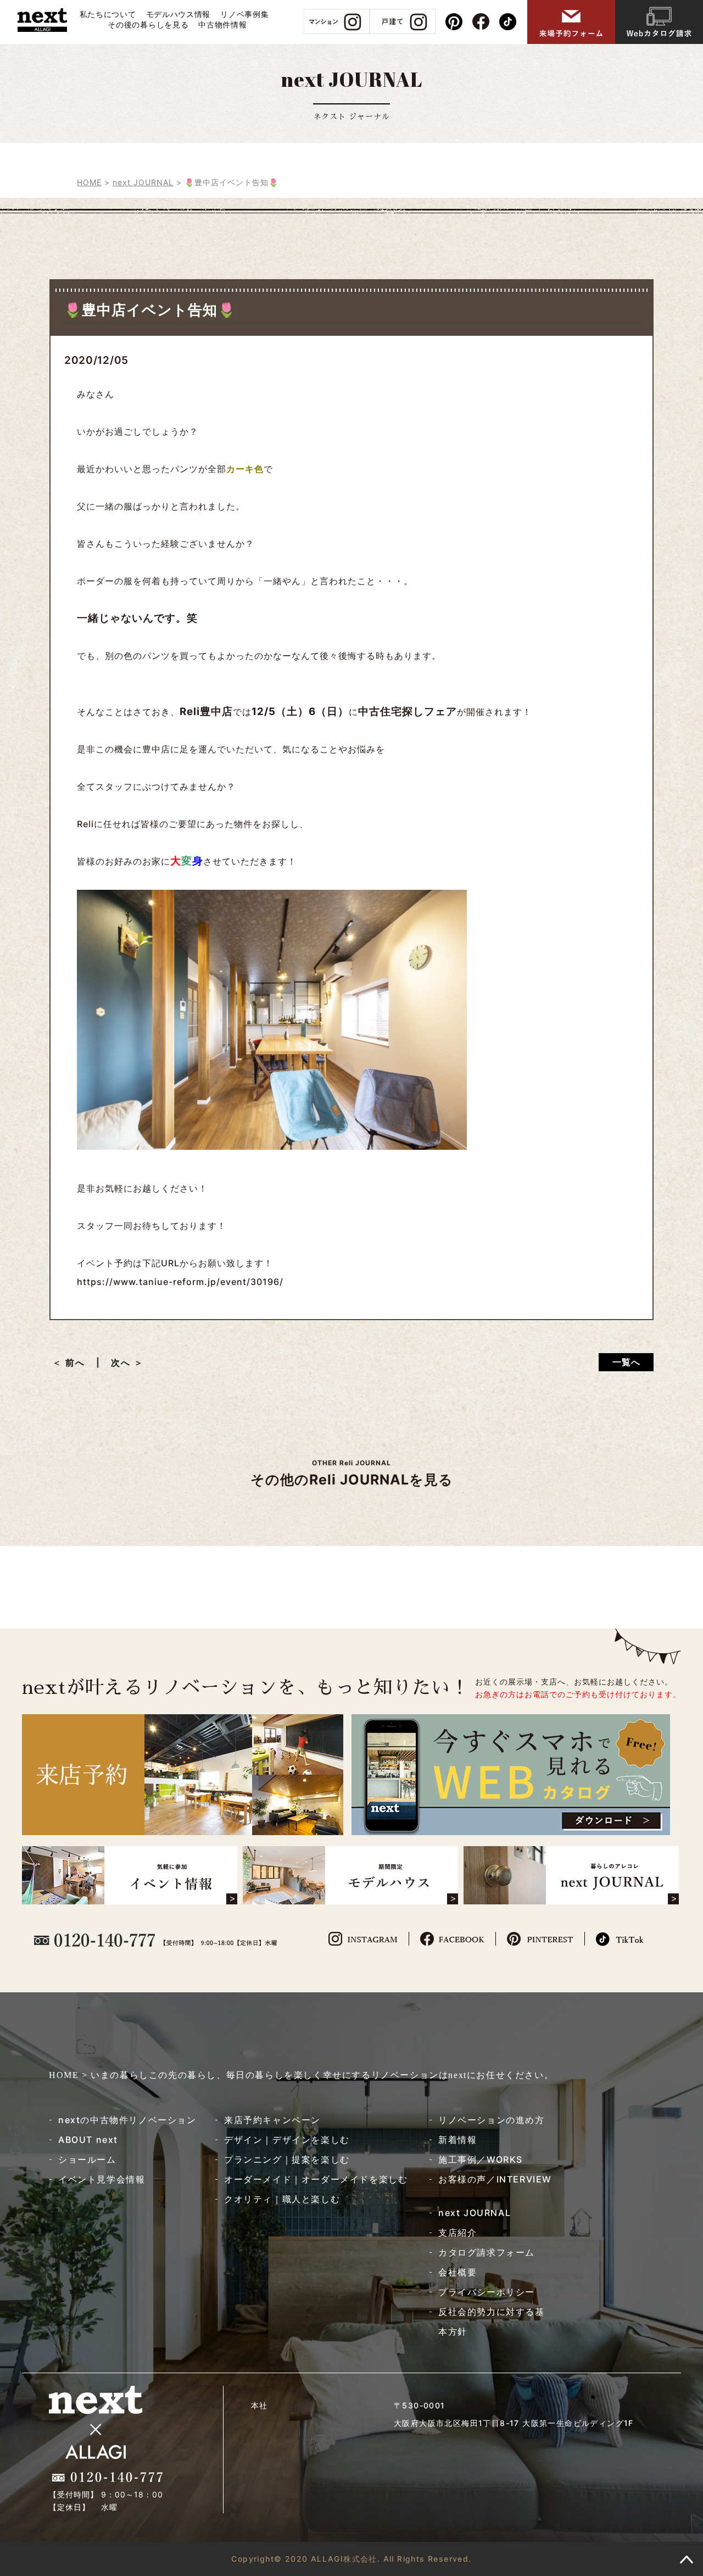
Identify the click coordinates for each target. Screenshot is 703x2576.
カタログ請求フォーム (487, 2252)
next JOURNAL (475, 2213)
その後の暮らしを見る (148, 24)
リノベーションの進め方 (492, 2120)
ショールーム (87, 2159)
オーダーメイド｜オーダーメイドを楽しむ (316, 2179)
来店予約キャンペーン (272, 2120)
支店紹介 (457, 2232)
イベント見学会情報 (102, 2179)
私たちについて (108, 14)
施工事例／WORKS (481, 2159)
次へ (121, 1362)
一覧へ (626, 1362)
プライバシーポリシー (487, 2292)
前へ (80, 1362)
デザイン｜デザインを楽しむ (287, 2140)
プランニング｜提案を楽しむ (287, 2159)
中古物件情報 (222, 24)
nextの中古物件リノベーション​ (127, 2120)
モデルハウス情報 (178, 14)
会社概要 (457, 2272)
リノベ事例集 (244, 14)
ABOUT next (88, 2140)
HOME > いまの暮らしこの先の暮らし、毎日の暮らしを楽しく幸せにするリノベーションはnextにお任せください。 (301, 2075)
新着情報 (457, 2140)
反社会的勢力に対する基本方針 (492, 2322)
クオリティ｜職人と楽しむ (282, 2199)
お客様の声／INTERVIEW (495, 2179)
